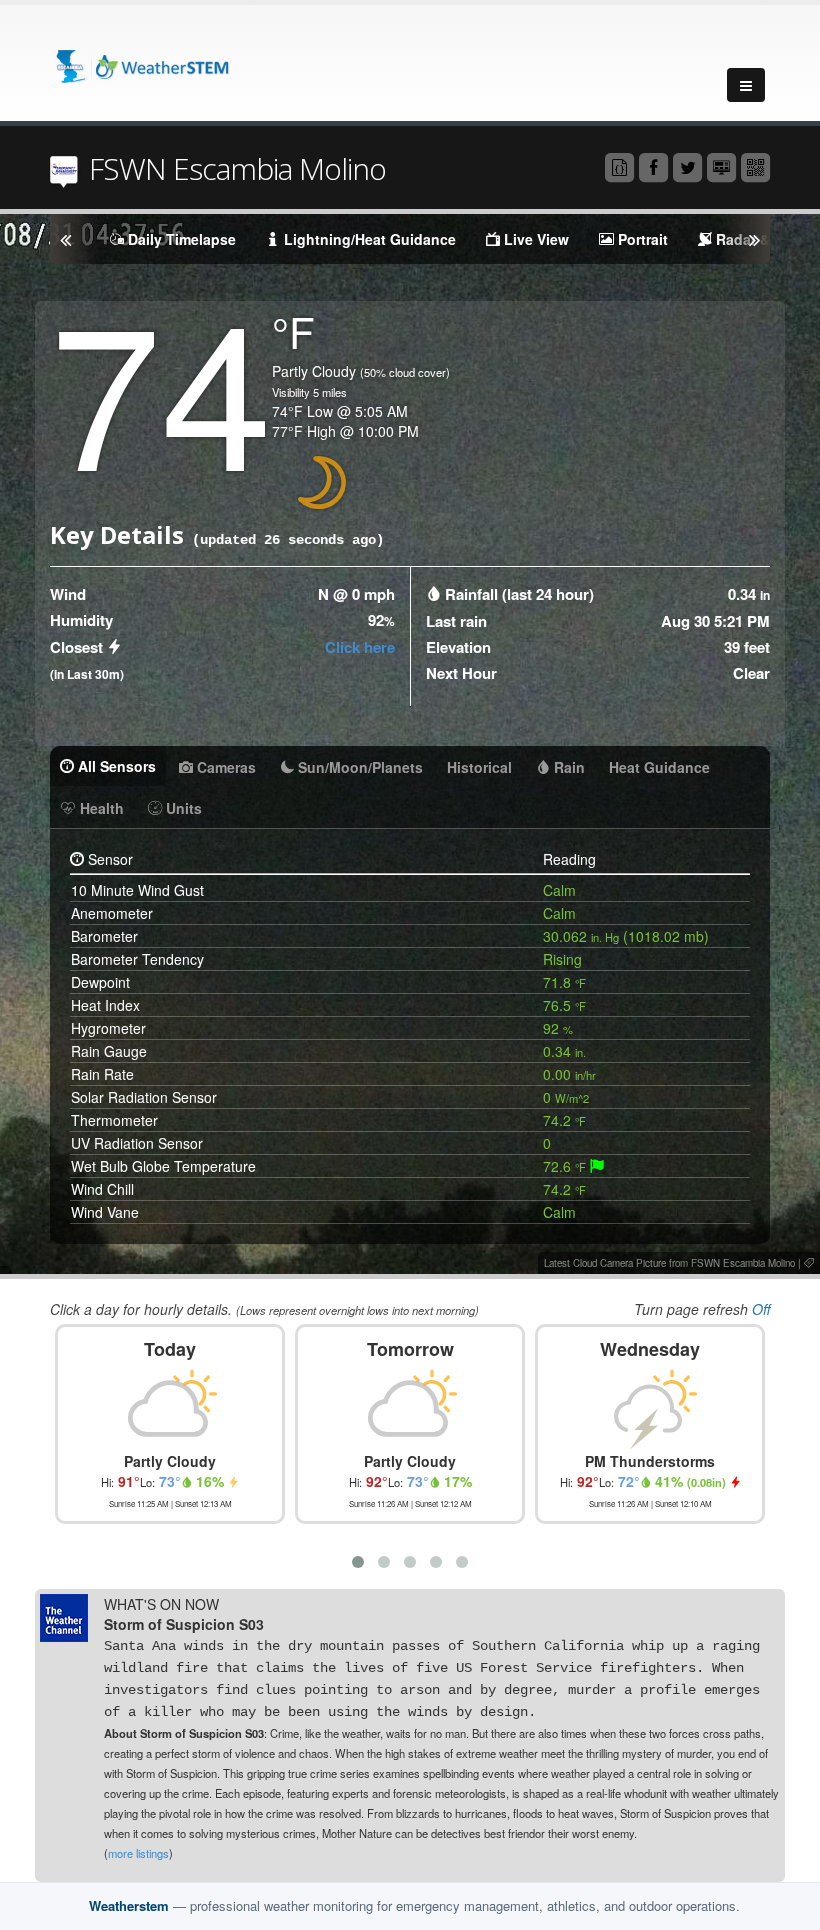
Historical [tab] (479, 767)
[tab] (597, 1166)
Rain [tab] (567, 767)
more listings (138, 1853)
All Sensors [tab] (115, 766)
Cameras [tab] (224, 767)
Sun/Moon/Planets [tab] (358, 767)
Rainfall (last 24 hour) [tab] (519, 594)
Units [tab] (182, 808)
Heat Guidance (659, 767)
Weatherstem (129, 1905)
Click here (360, 647)
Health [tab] (100, 808)
